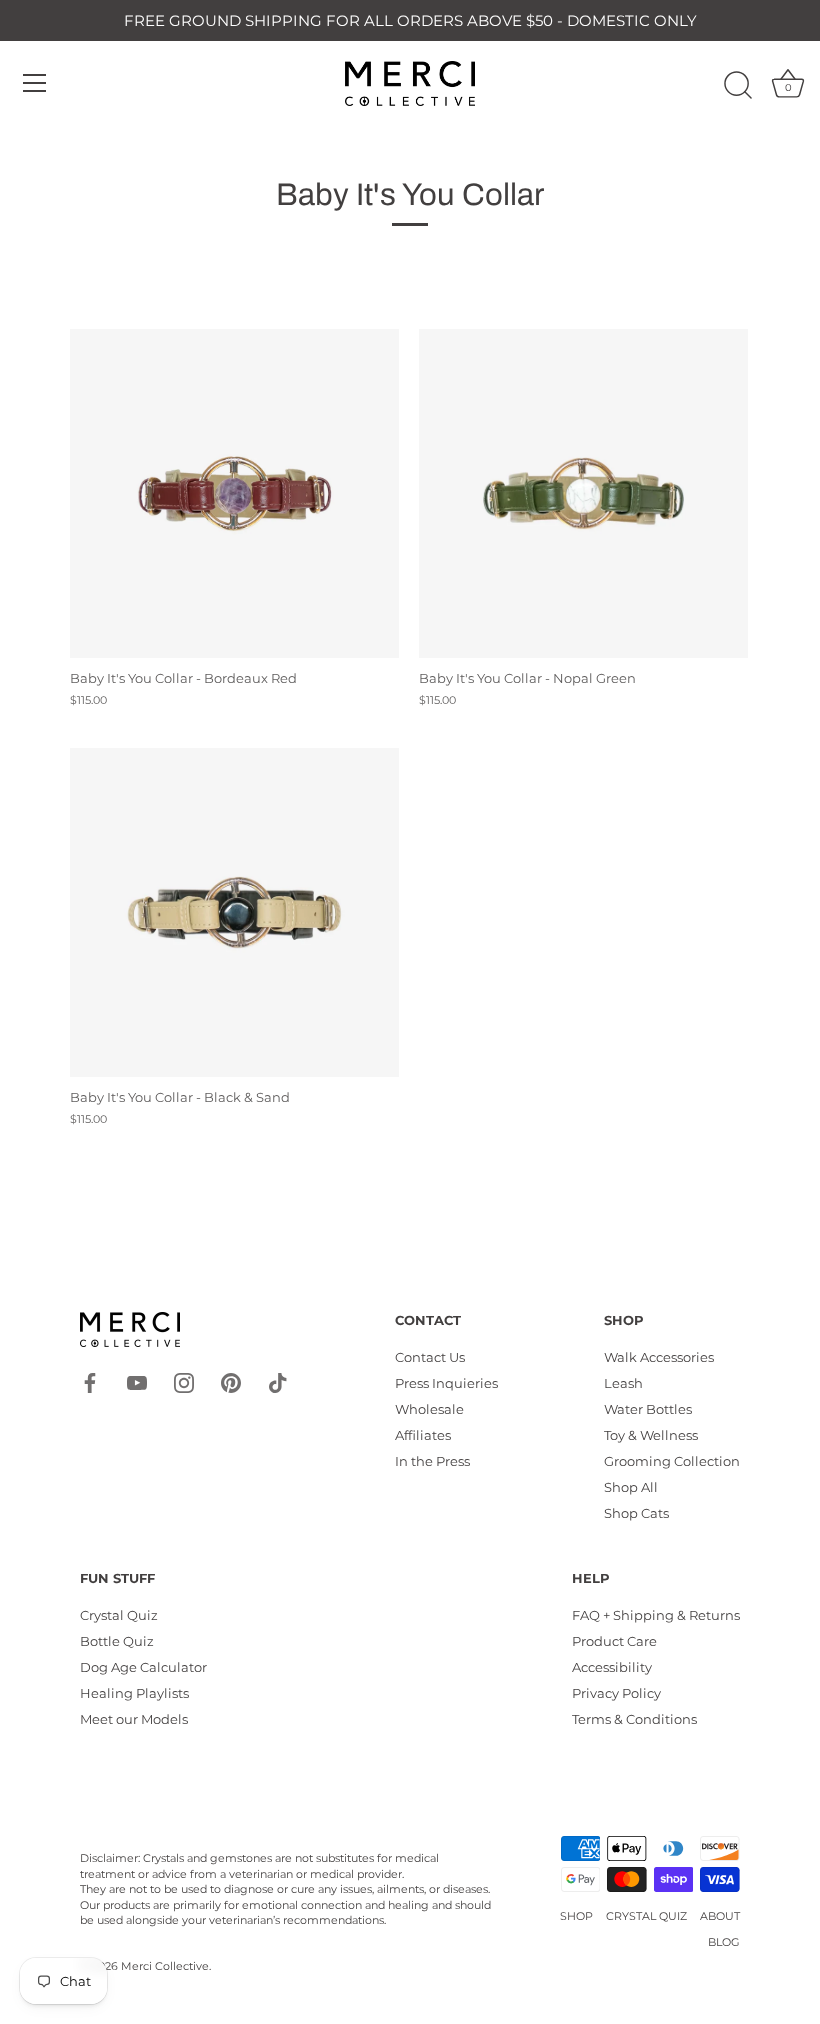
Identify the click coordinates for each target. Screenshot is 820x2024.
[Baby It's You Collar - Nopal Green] (583, 493)
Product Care (614, 1641)
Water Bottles (648, 1409)
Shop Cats (636, 1513)
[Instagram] (184, 1381)
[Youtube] (137, 1381)
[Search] (738, 86)
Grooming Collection (672, 1461)
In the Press (432, 1461)
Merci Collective (165, 1966)
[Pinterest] (231, 1381)
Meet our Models (134, 1719)
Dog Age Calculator (143, 1667)
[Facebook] (90, 1381)
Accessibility (612, 1667)
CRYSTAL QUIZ (646, 1916)
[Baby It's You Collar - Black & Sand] (234, 912)
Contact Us (430, 1357)
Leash (623, 1383)
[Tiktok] (278, 1381)
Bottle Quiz (117, 1641)
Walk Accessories (659, 1357)
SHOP (576, 1916)
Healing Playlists (134, 1693)
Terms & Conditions (634, 1719)
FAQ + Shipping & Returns (656, 1615)
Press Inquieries (446, 1383)
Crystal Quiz (119, 1615)
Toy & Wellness (651, 1435)
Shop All (631, 1487)
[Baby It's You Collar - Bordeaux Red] (234, 493)
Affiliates (423, 1435)
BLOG (724, 1942)
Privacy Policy (616, 1693)
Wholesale (429, 1409)
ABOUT (720, 1916)
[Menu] (35, 83)
